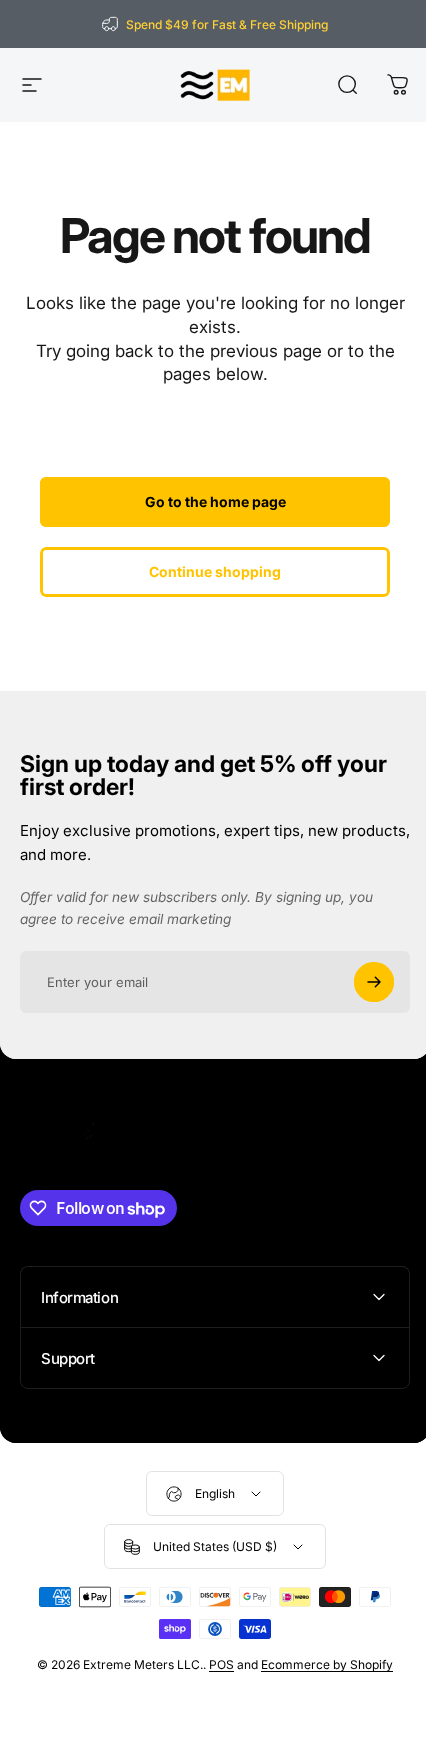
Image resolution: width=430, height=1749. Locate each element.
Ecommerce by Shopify (320, 1664)
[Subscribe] (374, 982)
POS (214, 1664)
